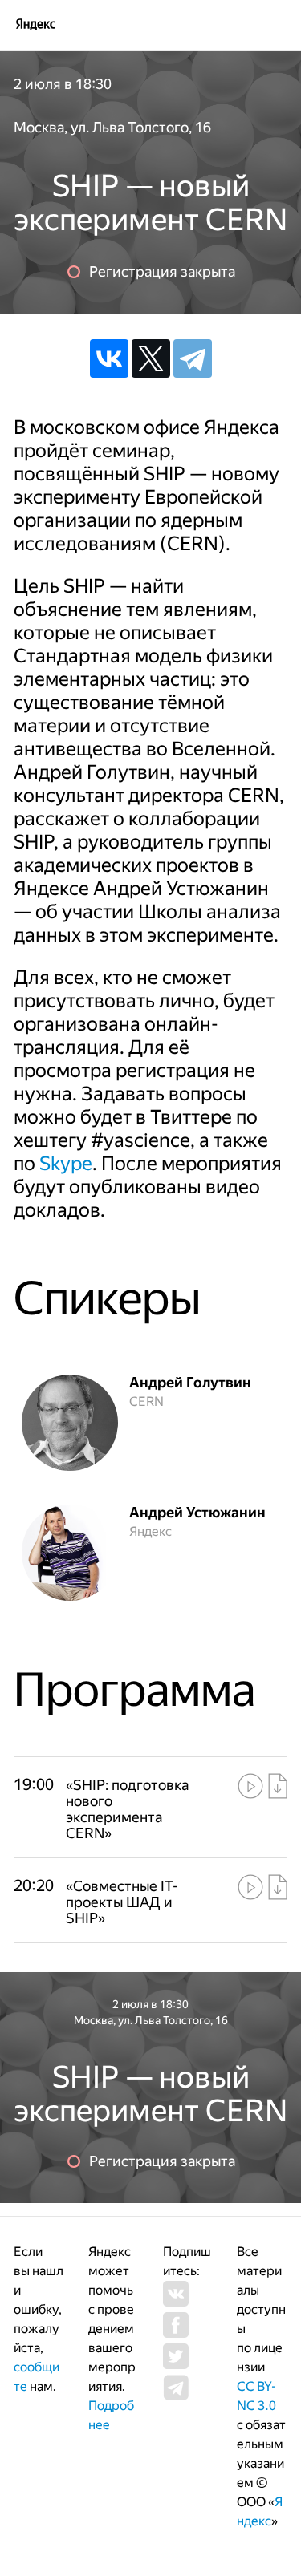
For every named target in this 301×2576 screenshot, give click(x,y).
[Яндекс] (35, 24)
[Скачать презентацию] (278, 1786)
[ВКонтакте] (109, 358)
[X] (151, 358)
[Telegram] (193, 358)
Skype (66, 1164)
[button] (136, 1809)
